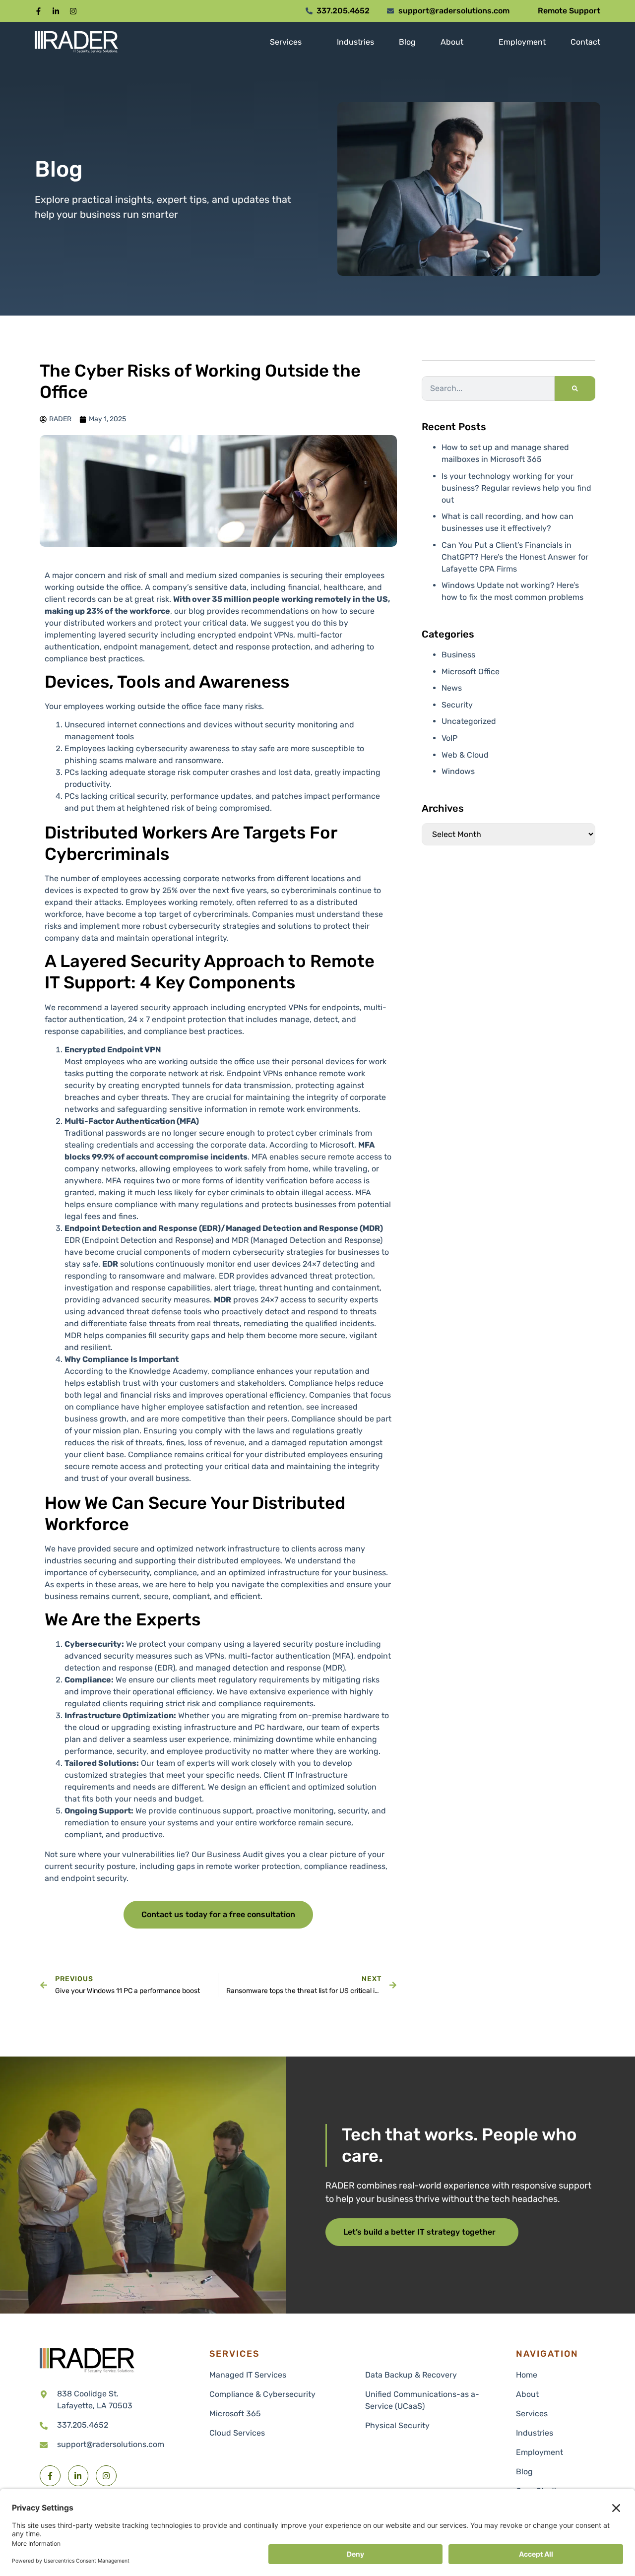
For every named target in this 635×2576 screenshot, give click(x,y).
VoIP (449, 738)
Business (458, 655)
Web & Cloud (465, 755)
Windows (458, 771)
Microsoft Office (471, 672)
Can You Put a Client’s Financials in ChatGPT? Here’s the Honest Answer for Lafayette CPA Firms (515, 557)
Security (457, 705)
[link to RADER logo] (76, 42)
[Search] (575, 388)
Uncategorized (469, 721)
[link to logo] (87, 2361)
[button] (38, 11)
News (452, 688)
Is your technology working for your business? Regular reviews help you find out (516, 488)
